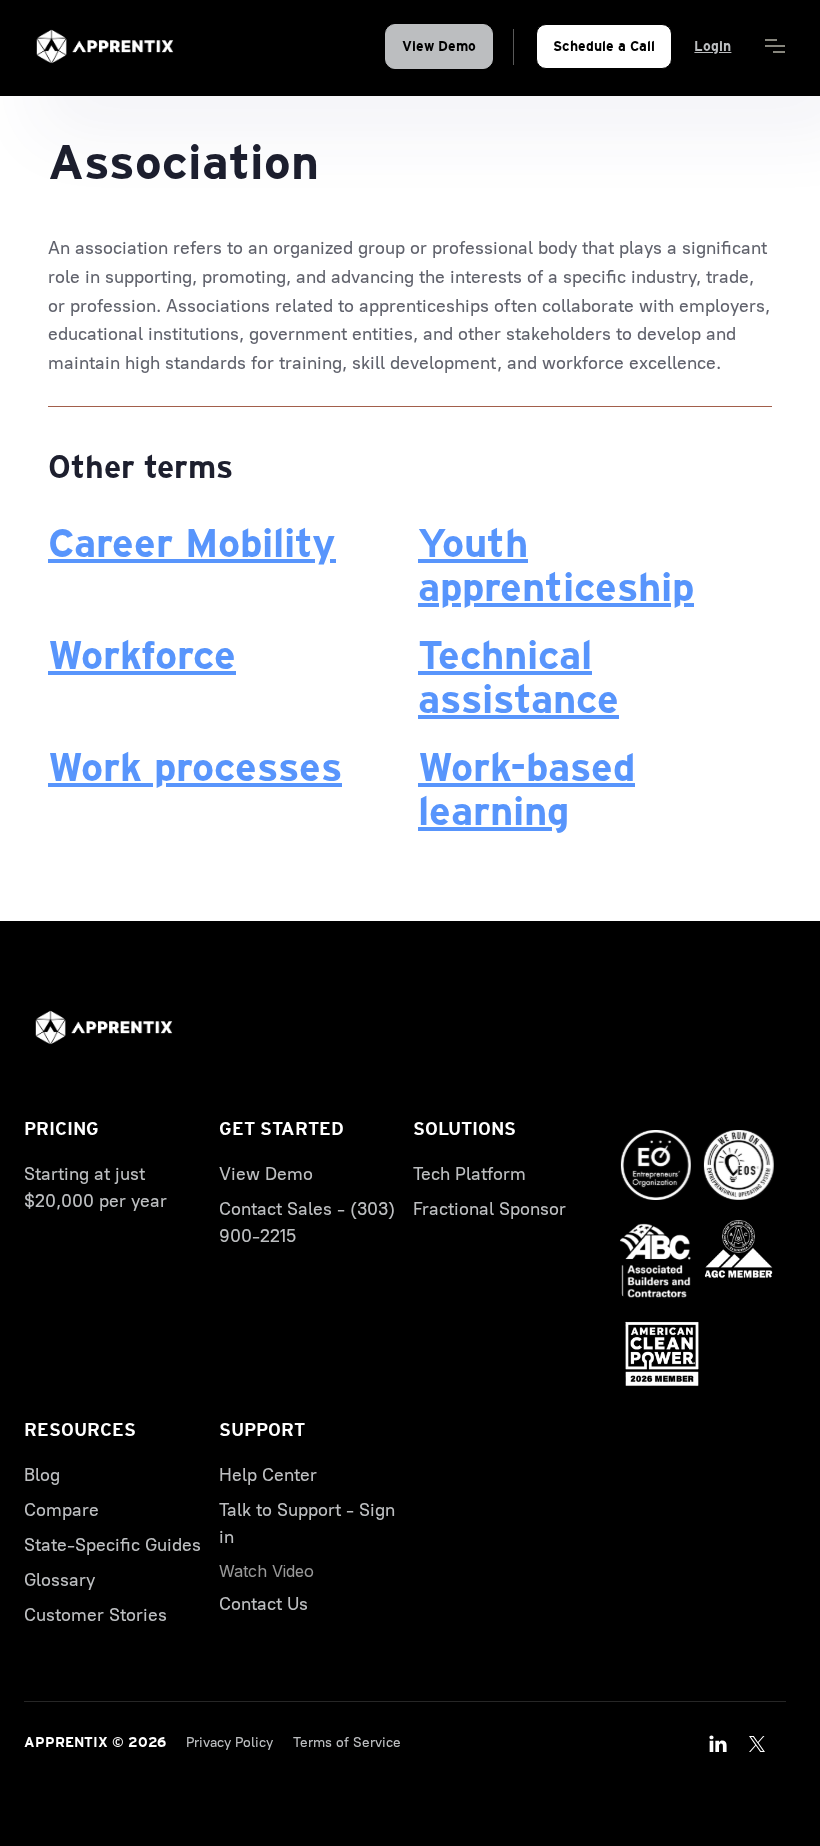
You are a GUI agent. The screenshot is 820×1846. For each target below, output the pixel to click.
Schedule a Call (604, 46)
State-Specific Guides (112, 1545)
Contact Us (263, 1604)
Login (712, 46)
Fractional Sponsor (489, 1209)
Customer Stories (95, 1615)
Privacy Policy (229, 1742)
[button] (775, 47)
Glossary (59, 1580)
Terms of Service (347, 1742)
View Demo (439, 46)
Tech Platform (469, 1174)
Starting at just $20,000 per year (95, 1187)
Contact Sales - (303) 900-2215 (307, 1222)
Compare (61, 1510)
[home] (105, 46)
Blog (42, 1475)
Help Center (268, 1475)
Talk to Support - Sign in (307, 1523)
